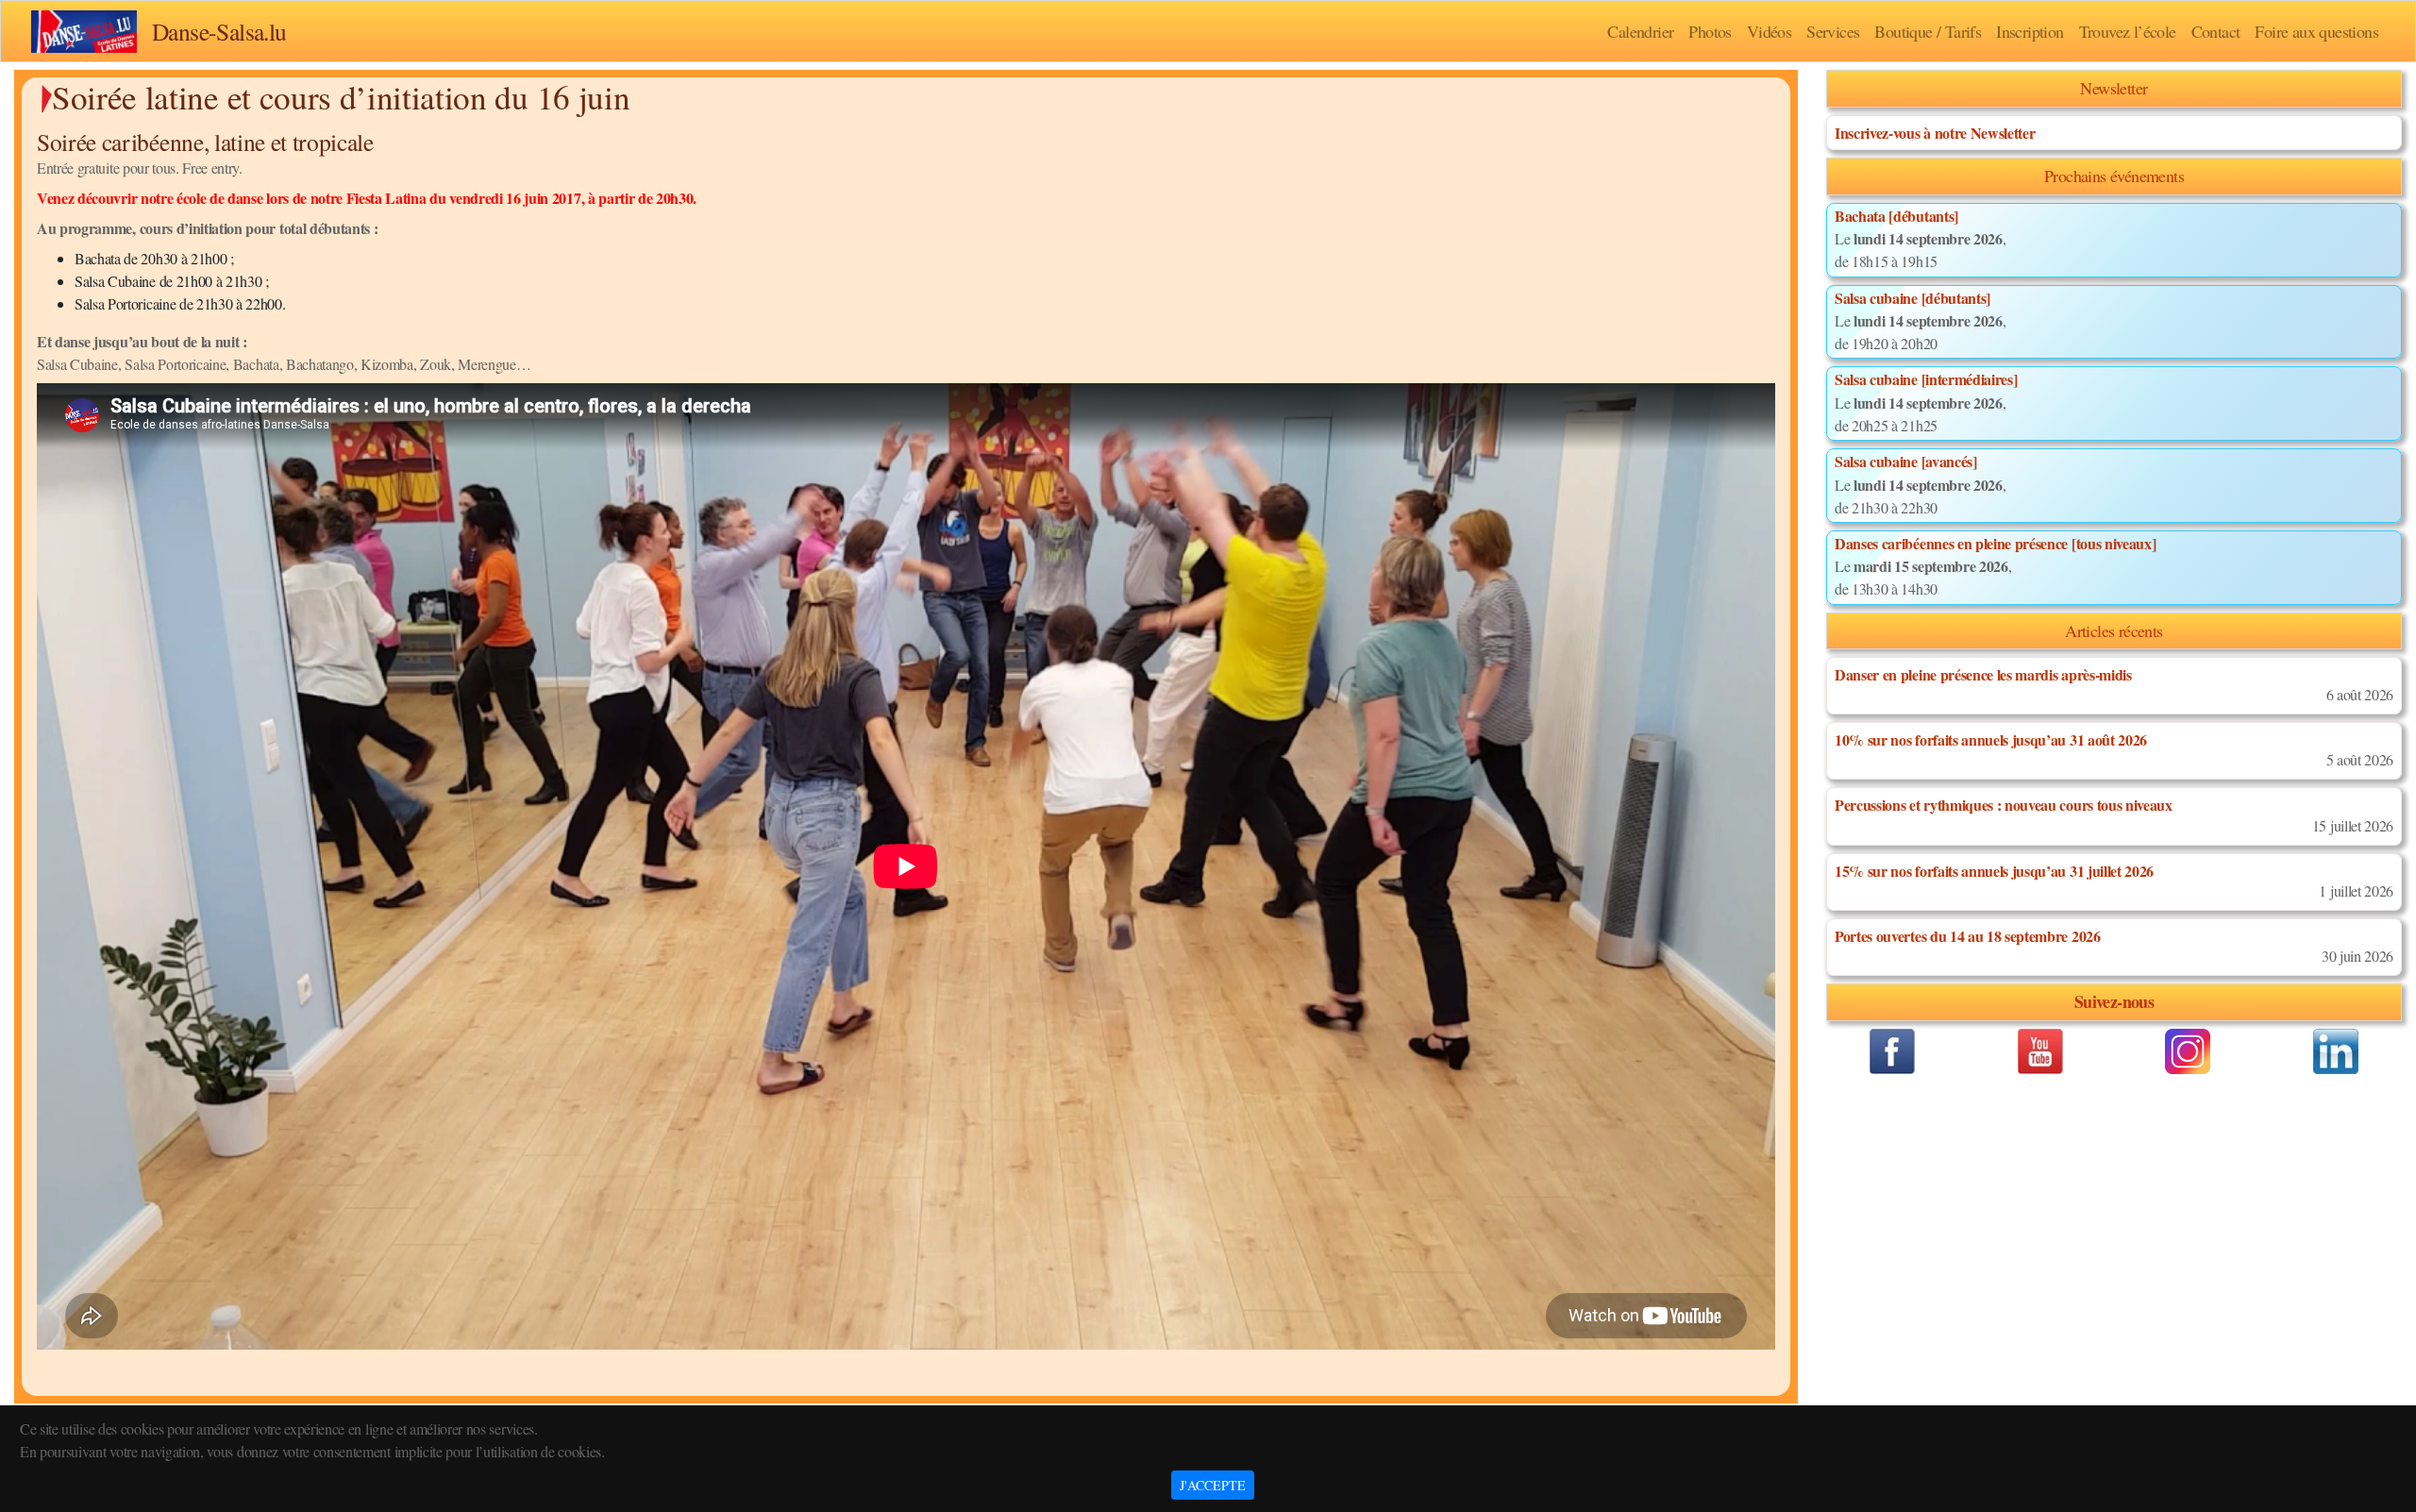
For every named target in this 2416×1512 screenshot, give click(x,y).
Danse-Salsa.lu (219, 31)
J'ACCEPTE (1213, 1485)
